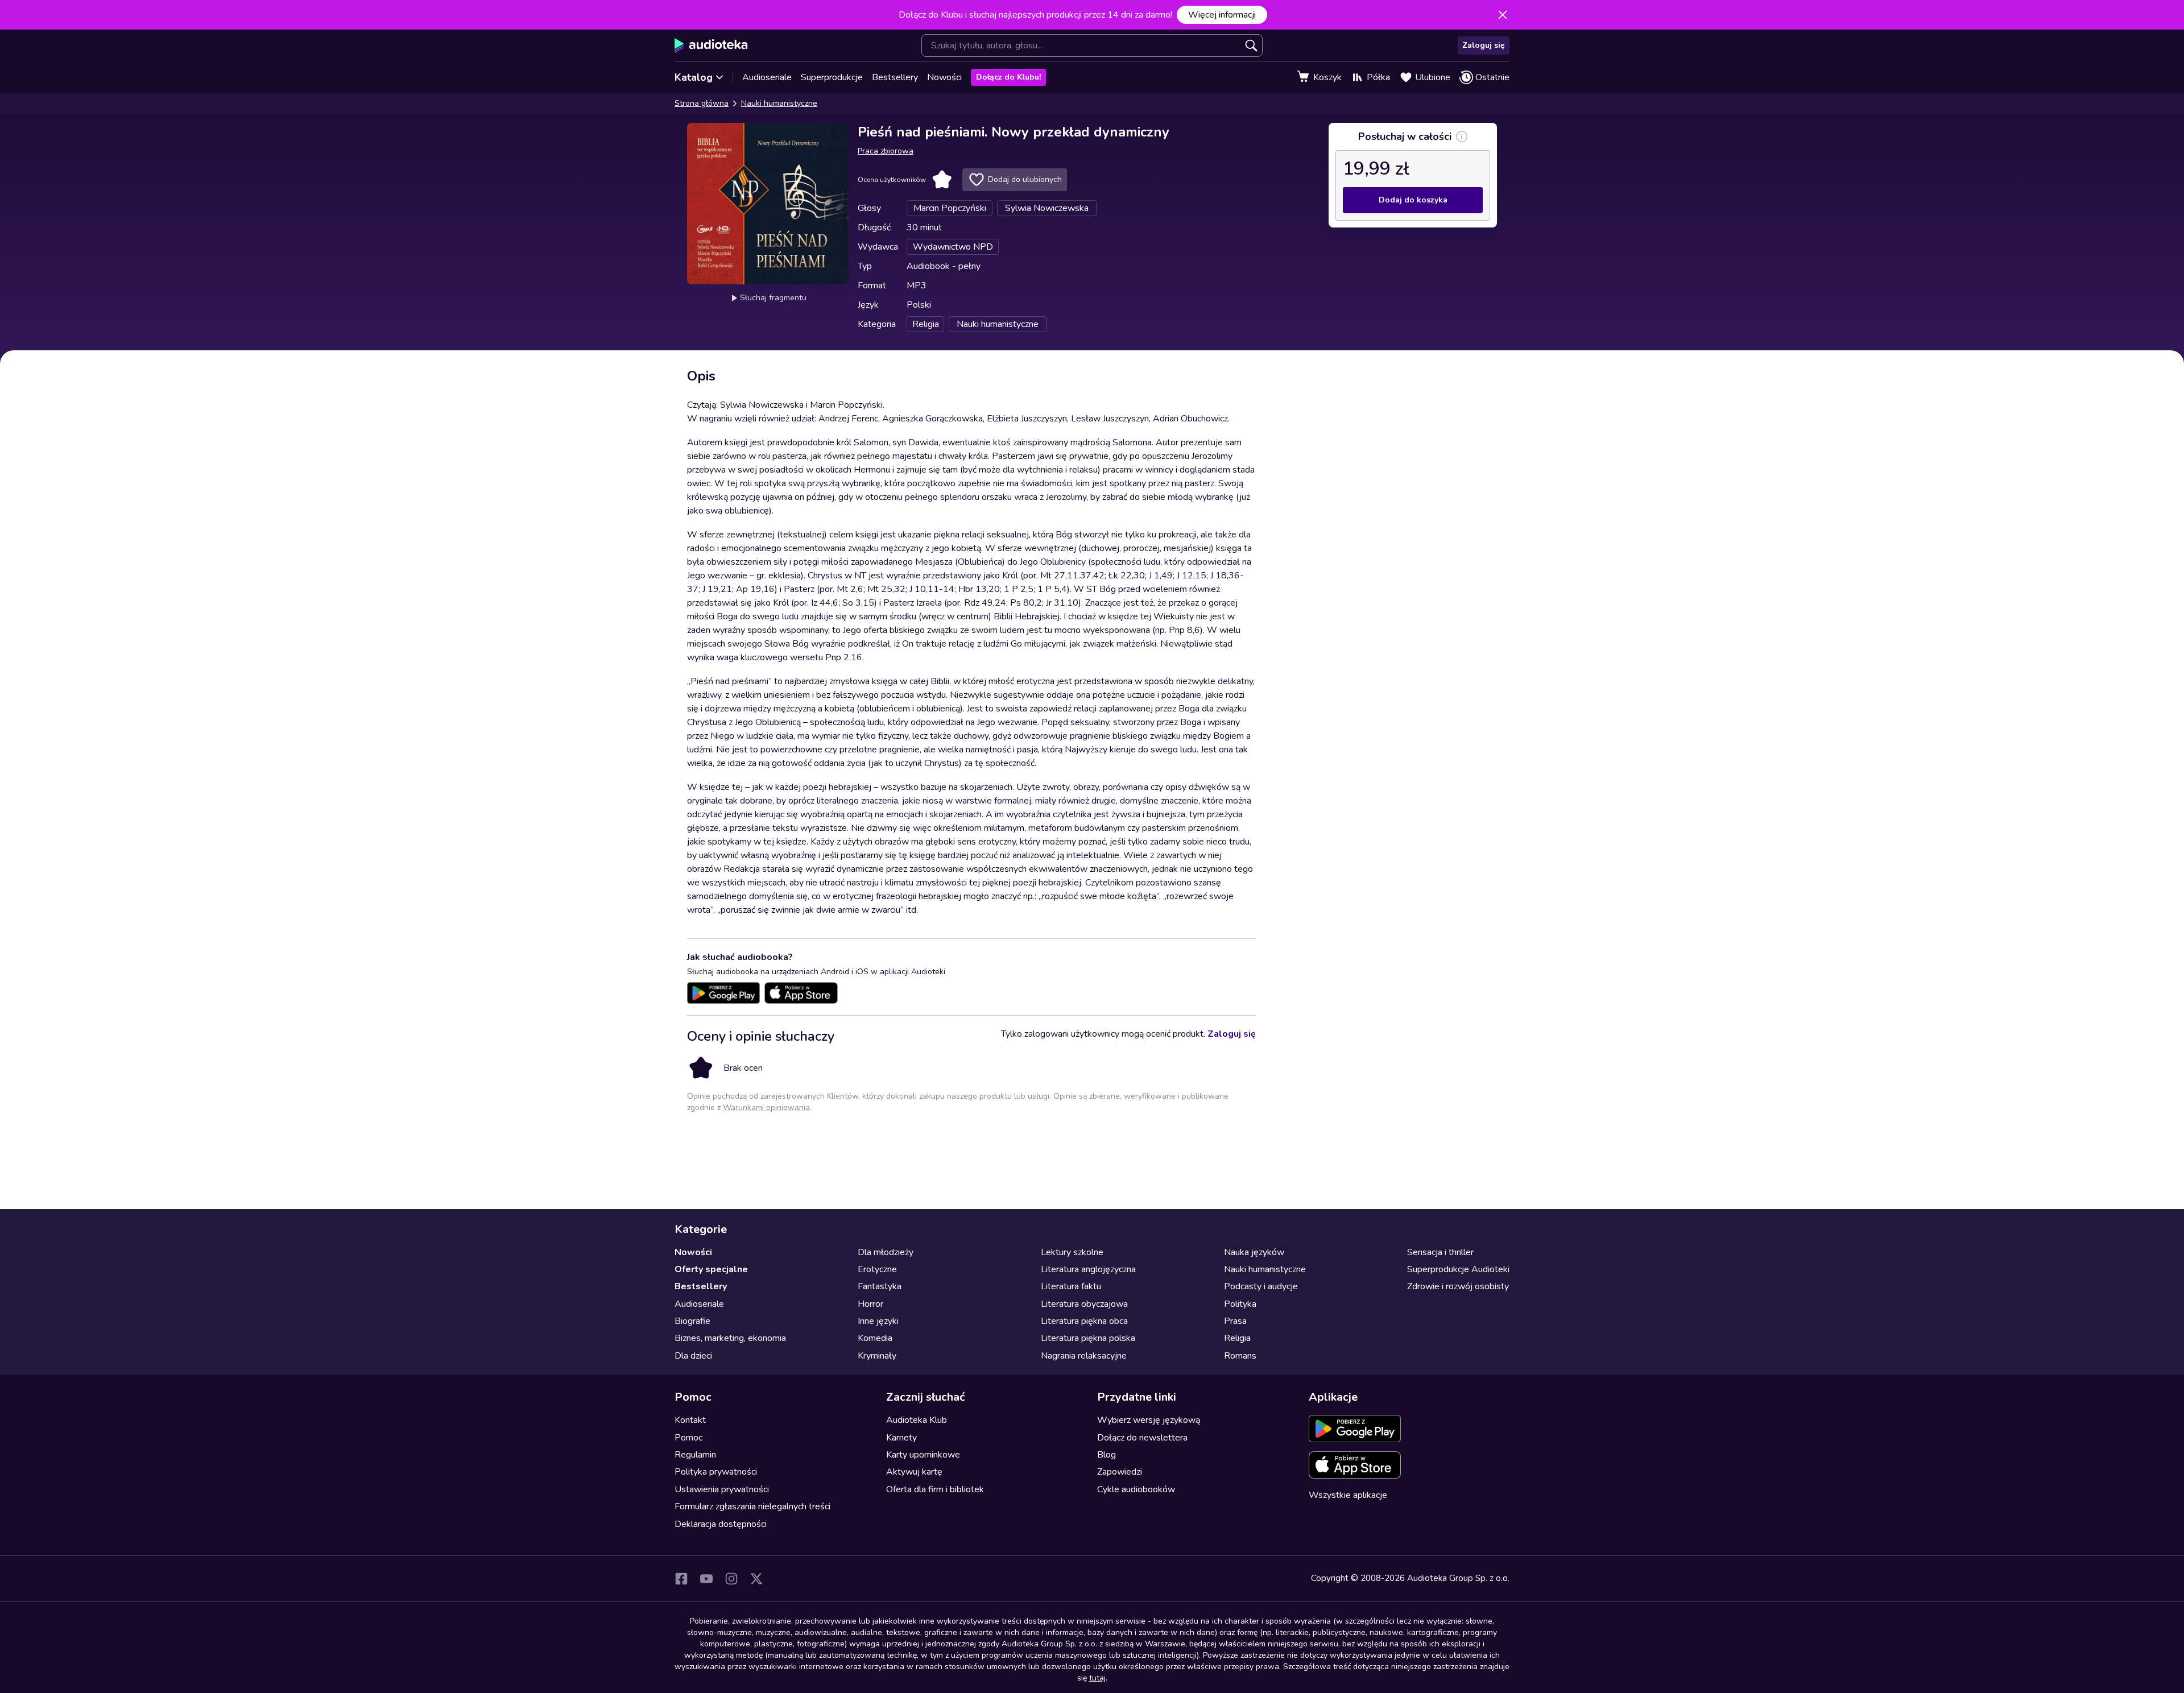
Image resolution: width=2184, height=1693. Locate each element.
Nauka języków (1254, 1252)
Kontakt (690, 1420)
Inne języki (878, 1321)
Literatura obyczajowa (1084, 1304)
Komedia (875, 1338)
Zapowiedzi (1120, 1472)
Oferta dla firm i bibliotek (935, 1489)
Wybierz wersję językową (1149, 1420)
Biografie (692, 1321)
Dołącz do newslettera (1142, 1438)
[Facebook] (681, 1579)
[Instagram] (731, 1579)
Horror (870, 1304)
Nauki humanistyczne (779, 103)
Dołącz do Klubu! (1008, 77)
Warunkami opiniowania (766, 1108)
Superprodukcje (832, 77)
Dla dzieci (693, 1356)
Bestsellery (895, 77)
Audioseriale (767, 77)
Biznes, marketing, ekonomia (730, 1338)
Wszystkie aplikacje (1348, 1495)
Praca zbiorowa (886, 151)
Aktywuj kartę (914, 1472)
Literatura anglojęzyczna (1088, 1269)
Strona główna (702, 103)
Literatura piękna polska (1088, 1338)
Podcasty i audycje (1261, 1286)
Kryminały (877, 1356)
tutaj (1097, 1678)
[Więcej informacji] (1462, 136)
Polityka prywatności (716, 1472)
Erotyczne (877, 1269)
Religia (1237, 1338)
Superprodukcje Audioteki (1458, 1269)
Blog (1107, 1455)
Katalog (694, 77)
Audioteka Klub (917, 1420)
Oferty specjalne (711, 1269)
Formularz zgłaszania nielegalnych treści (752, 1506)
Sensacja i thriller (1440, 1252)
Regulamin (695, 1455)
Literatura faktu (1071, 1286)
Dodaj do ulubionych (1025, 179)
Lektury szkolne (1072, 1252)
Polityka (1240, 1304)
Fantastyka (880, 1286)
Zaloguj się (1484, 45)
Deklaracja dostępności (721, 1524)
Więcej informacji (1222, 15)
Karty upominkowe (923, 1455)
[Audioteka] (711, 45)
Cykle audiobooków (1136, 1489)
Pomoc (688, 1438)
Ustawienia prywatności (722, 1489)
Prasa (1235, 1321)
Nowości (944, 77)
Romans (1240, 1356)
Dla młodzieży (886, 1252)
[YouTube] (706, 1579)
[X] (756, 1579)
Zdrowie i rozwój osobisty (1458, 1286)
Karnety (901, 1438)
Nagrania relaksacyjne (1084, 1356)
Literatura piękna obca (1084, 1321)
